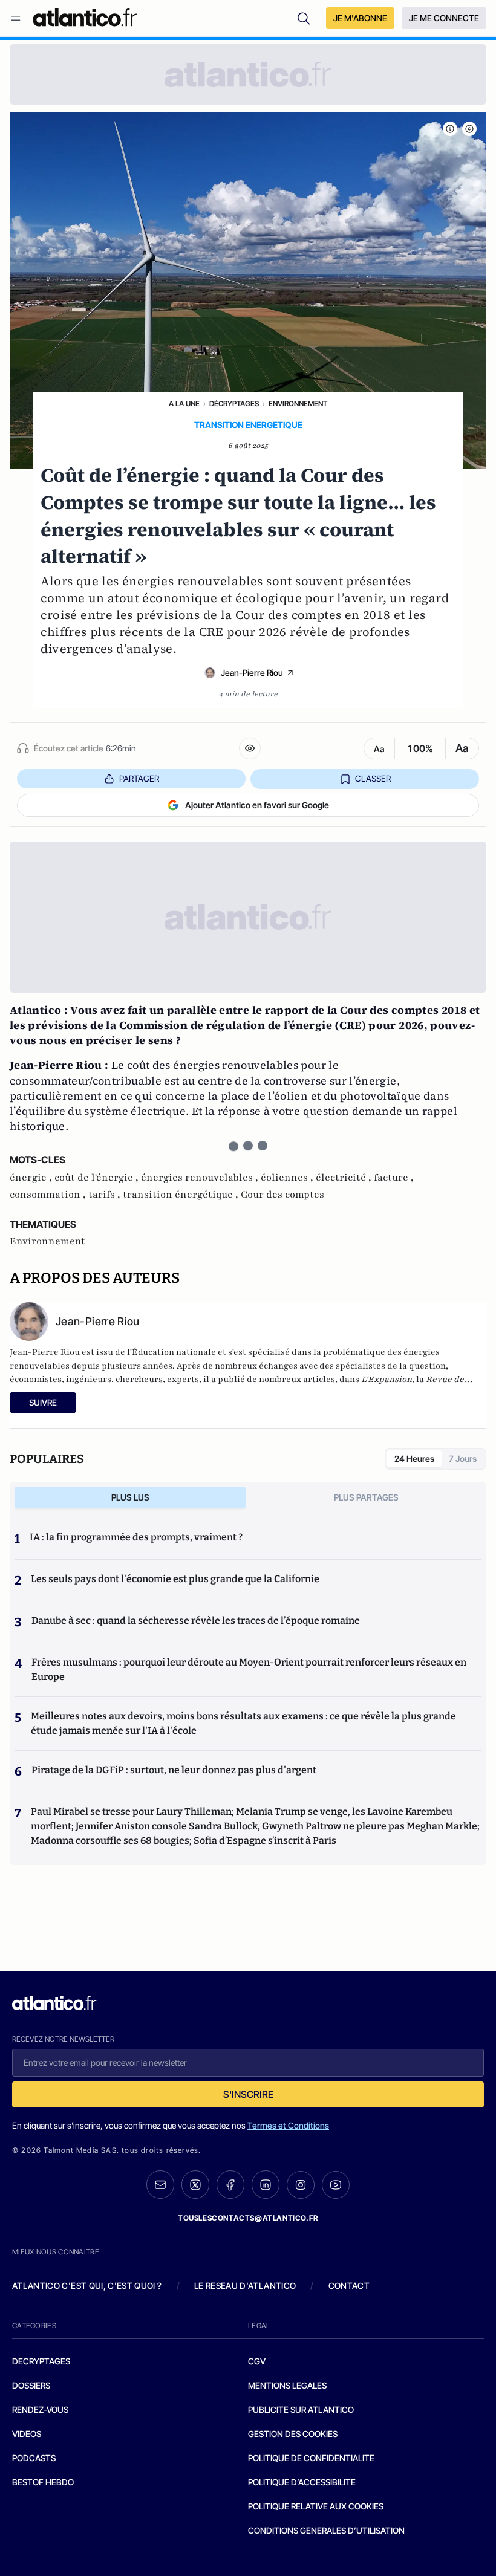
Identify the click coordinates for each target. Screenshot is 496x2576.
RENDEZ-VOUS (40, 2409)
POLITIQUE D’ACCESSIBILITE (302, 2482)
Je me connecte (444, 18)
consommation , (49, 1195)
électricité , (345, 1178)
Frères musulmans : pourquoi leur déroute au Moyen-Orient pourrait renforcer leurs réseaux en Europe (249, 1669)
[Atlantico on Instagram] (301, 2185)
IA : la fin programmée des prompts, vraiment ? (136, 1537)
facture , (394, 1178)
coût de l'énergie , (98, 1178)
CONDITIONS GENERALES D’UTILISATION (326, 2530)
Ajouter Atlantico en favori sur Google (257, 805)
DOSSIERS (31, 2385)
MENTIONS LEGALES (287, 2385)
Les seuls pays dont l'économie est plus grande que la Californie (175, 1579)
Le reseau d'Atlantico (245, 2286)
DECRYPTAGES (41, 2361)
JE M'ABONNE (360, 18)
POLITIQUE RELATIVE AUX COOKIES (316, 2506)
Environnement (298, 404)
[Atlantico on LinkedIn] (266, 2185)
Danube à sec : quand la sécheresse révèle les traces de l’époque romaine (196, 1621)
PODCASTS (34, 2458)
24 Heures (414, 1458)
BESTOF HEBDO (43, 2482)
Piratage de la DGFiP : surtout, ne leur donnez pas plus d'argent (174, 1770)
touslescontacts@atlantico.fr (248, 2218)
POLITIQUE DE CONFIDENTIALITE (311, 2458)
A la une (184, 404)
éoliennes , (288, 1178)
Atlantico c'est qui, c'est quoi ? (87, 2286)
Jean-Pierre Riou (252, 673)
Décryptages (234, 404)
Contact (349, 2286)
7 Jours (463, 1458)
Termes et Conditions (288, 2125)
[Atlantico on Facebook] (230, 2185)
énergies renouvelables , (201, 1178)
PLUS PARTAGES (366, 1497)
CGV (257, 2361)
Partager (139, 778)
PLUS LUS (130, 1497)
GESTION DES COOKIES (293, 2434)
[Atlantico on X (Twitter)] (195, 2185)
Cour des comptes (282, 1195)
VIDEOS (27, 2434)
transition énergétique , (182, 1195)
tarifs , (106, 1195)
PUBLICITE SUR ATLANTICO (301, 2409)
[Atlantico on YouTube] (336, 2185)
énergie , (32, 1178)
